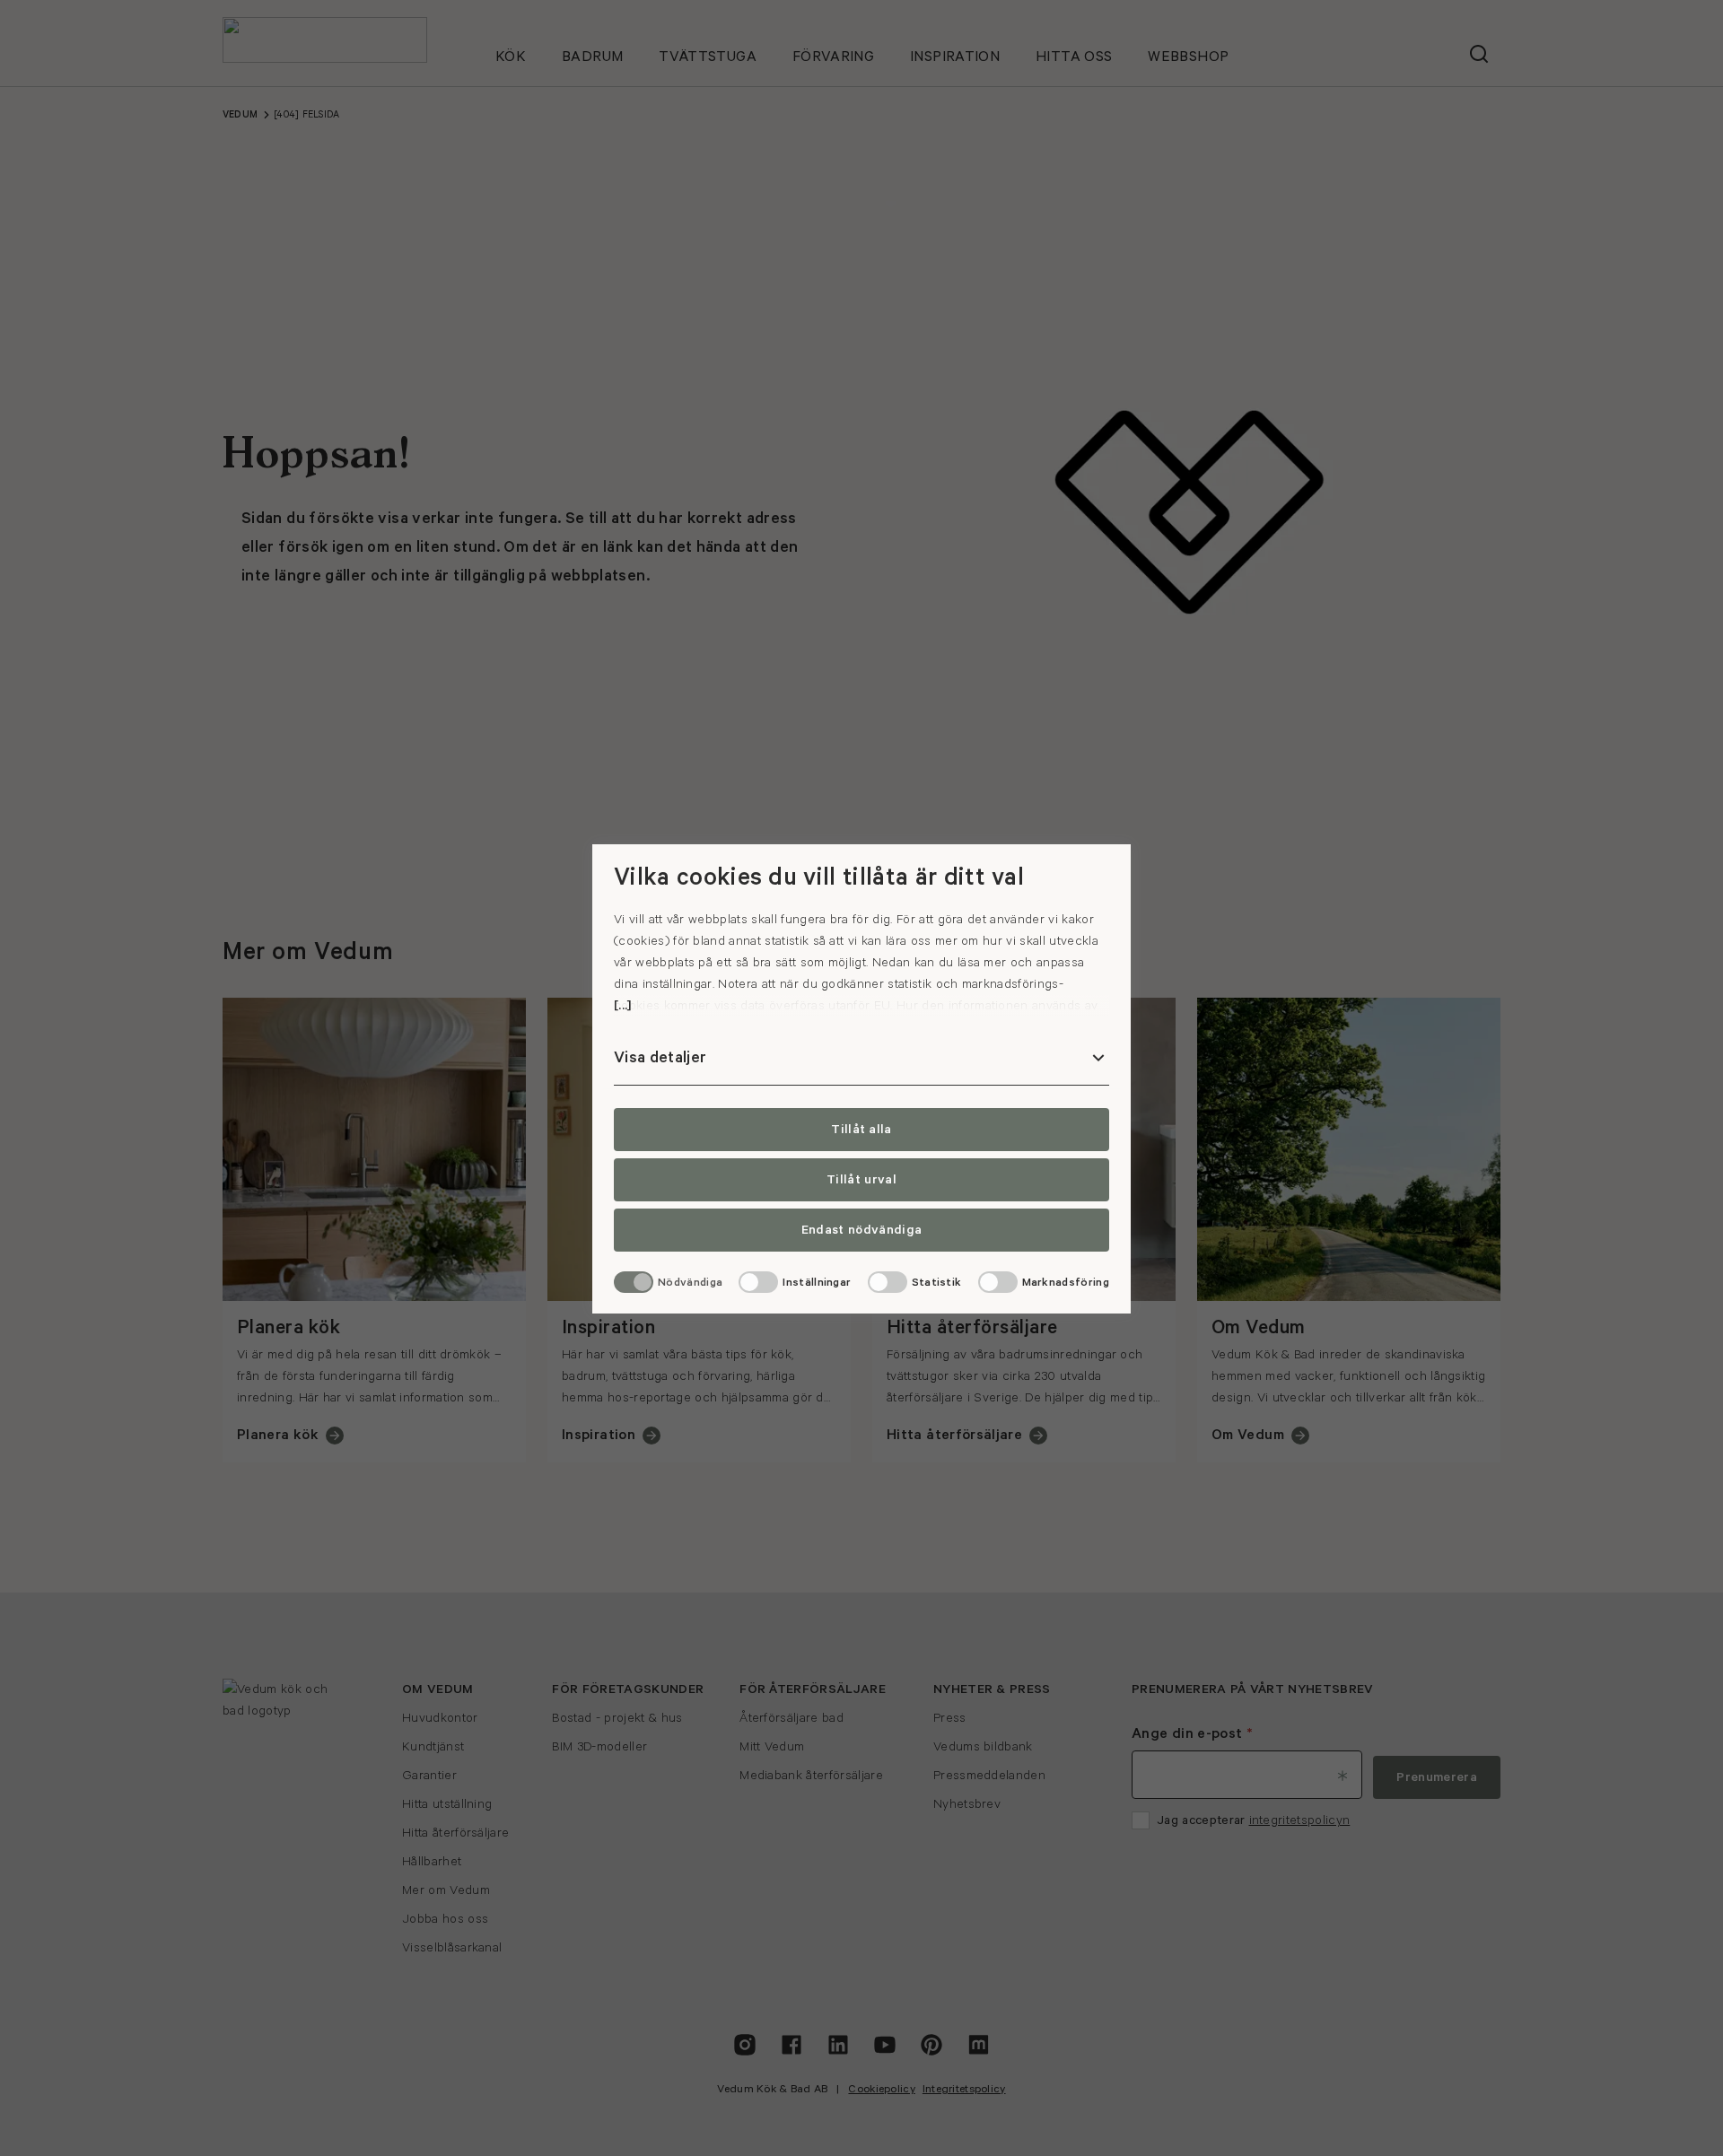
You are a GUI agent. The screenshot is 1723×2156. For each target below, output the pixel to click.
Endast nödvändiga (861, 1230)
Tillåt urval (861, 1180)
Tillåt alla (861, 1130)
